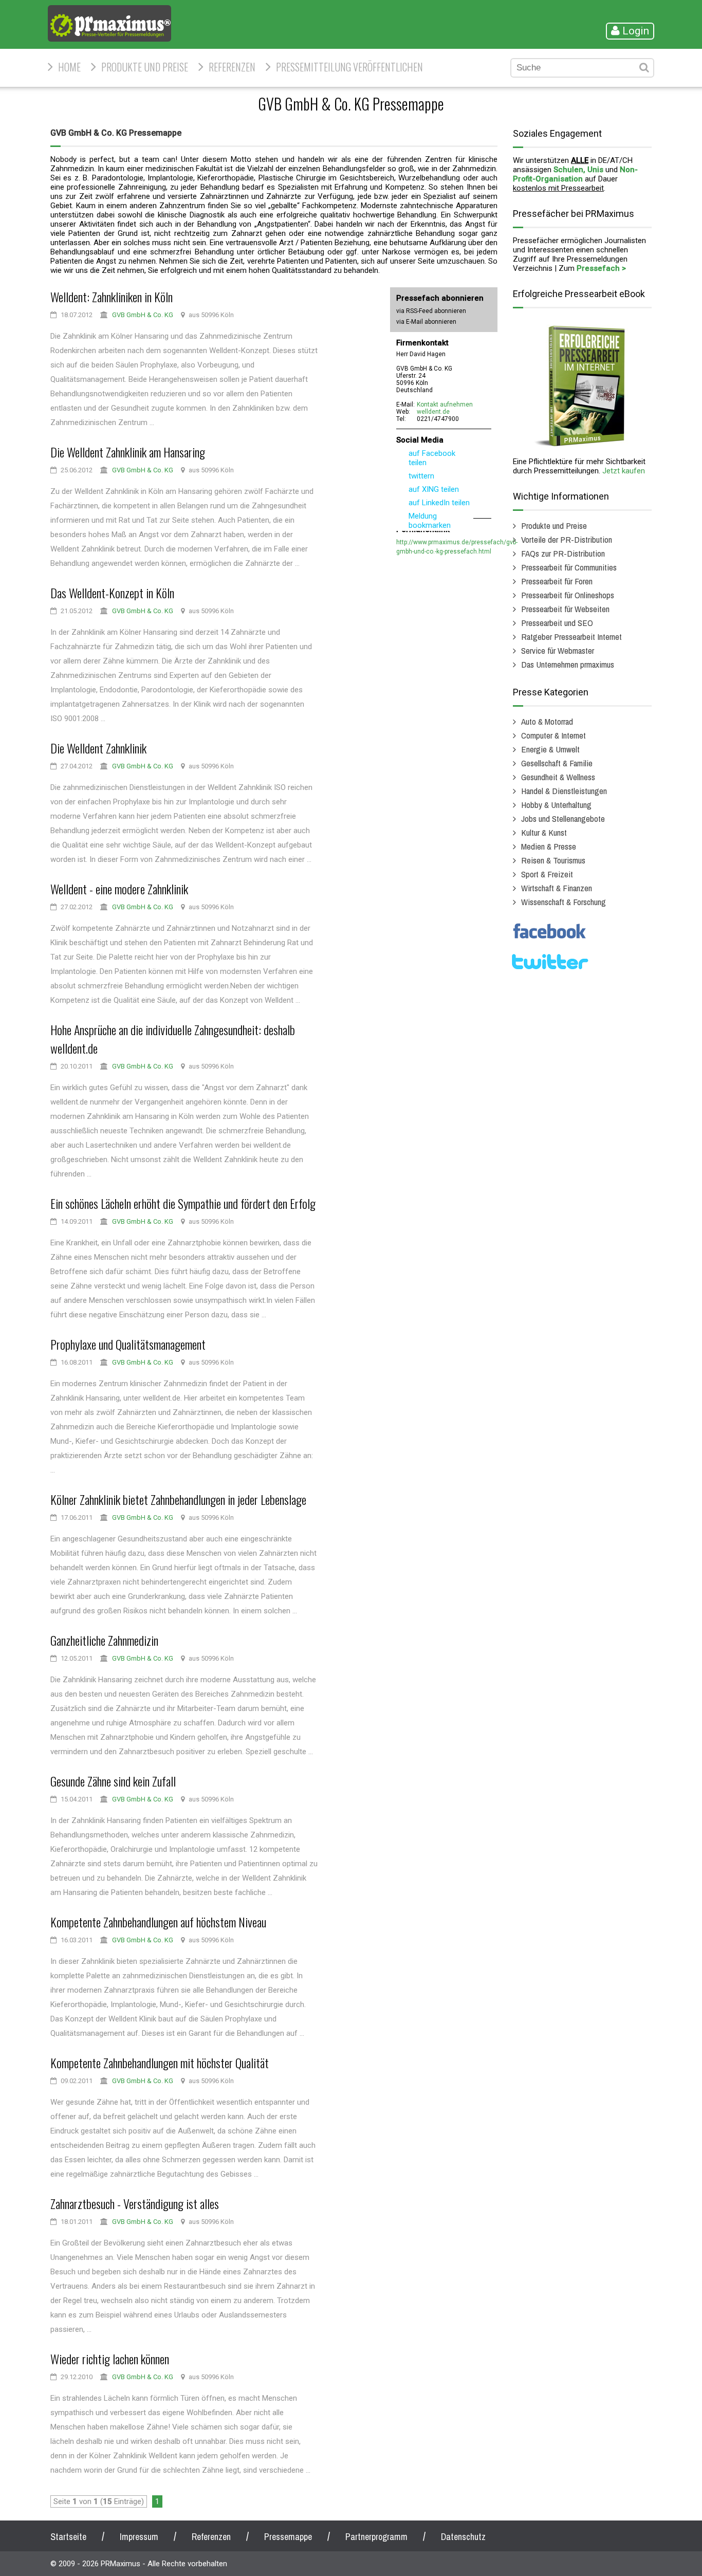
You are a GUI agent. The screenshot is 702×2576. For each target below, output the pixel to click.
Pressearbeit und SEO (557, 623)
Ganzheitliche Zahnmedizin (104, 1640)
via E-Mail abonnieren (426, 322)
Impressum (139, 2537)
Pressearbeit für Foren (557, 581)
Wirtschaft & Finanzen (557, 888)
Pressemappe (288, 2537)
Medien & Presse (549, 846)
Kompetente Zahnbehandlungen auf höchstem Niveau (158, 1922)
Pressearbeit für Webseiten (565, 609)
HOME (69, 67)
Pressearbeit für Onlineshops (568, 595)
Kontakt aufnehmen (445, 404)
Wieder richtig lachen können (110, 2359)
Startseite (68, 2537)
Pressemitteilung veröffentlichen (349, 67)
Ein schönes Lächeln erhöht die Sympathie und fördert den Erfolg (183, 1203)
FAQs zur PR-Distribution (563, 553)
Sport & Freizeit (547, 874)
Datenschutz (463, 2537)
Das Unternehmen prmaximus (568, 664)
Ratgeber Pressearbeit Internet (571, 637)
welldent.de (433, 412)
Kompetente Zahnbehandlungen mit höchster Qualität (160, 2063)
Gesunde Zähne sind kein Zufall (113, 1781)
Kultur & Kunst (544, 832)
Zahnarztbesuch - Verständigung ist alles (135, 2203)
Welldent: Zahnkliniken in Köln (112, 297)
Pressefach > (601, 268)
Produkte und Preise (145, 67)
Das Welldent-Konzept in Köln (112, 593)
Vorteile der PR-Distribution (567, 539)
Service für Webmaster (558, 650)
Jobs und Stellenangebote (563, 818)
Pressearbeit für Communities (569, 567)
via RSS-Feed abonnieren (431, 311)
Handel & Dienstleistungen (564, 791)
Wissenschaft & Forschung (564, 902)
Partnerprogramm (376, 2537)
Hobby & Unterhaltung (556, 805)
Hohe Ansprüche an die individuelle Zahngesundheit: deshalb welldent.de (173, 1039)
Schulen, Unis (578, 170)
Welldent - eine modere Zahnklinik (119, 889)
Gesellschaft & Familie (557, 763)
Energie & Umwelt (550, 749)
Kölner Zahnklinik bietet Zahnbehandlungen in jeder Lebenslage (178, 1499)
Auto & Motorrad (547, 721)
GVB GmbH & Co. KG (143, 315)
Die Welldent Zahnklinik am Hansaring (128, 452)
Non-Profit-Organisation (575, 174)
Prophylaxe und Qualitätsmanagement (128, 1344)
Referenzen (232, 67)
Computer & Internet (553, 735)
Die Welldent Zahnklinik (98, 748)
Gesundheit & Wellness (558, 777)
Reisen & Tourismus (553, 860)
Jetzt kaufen (624, 471)
